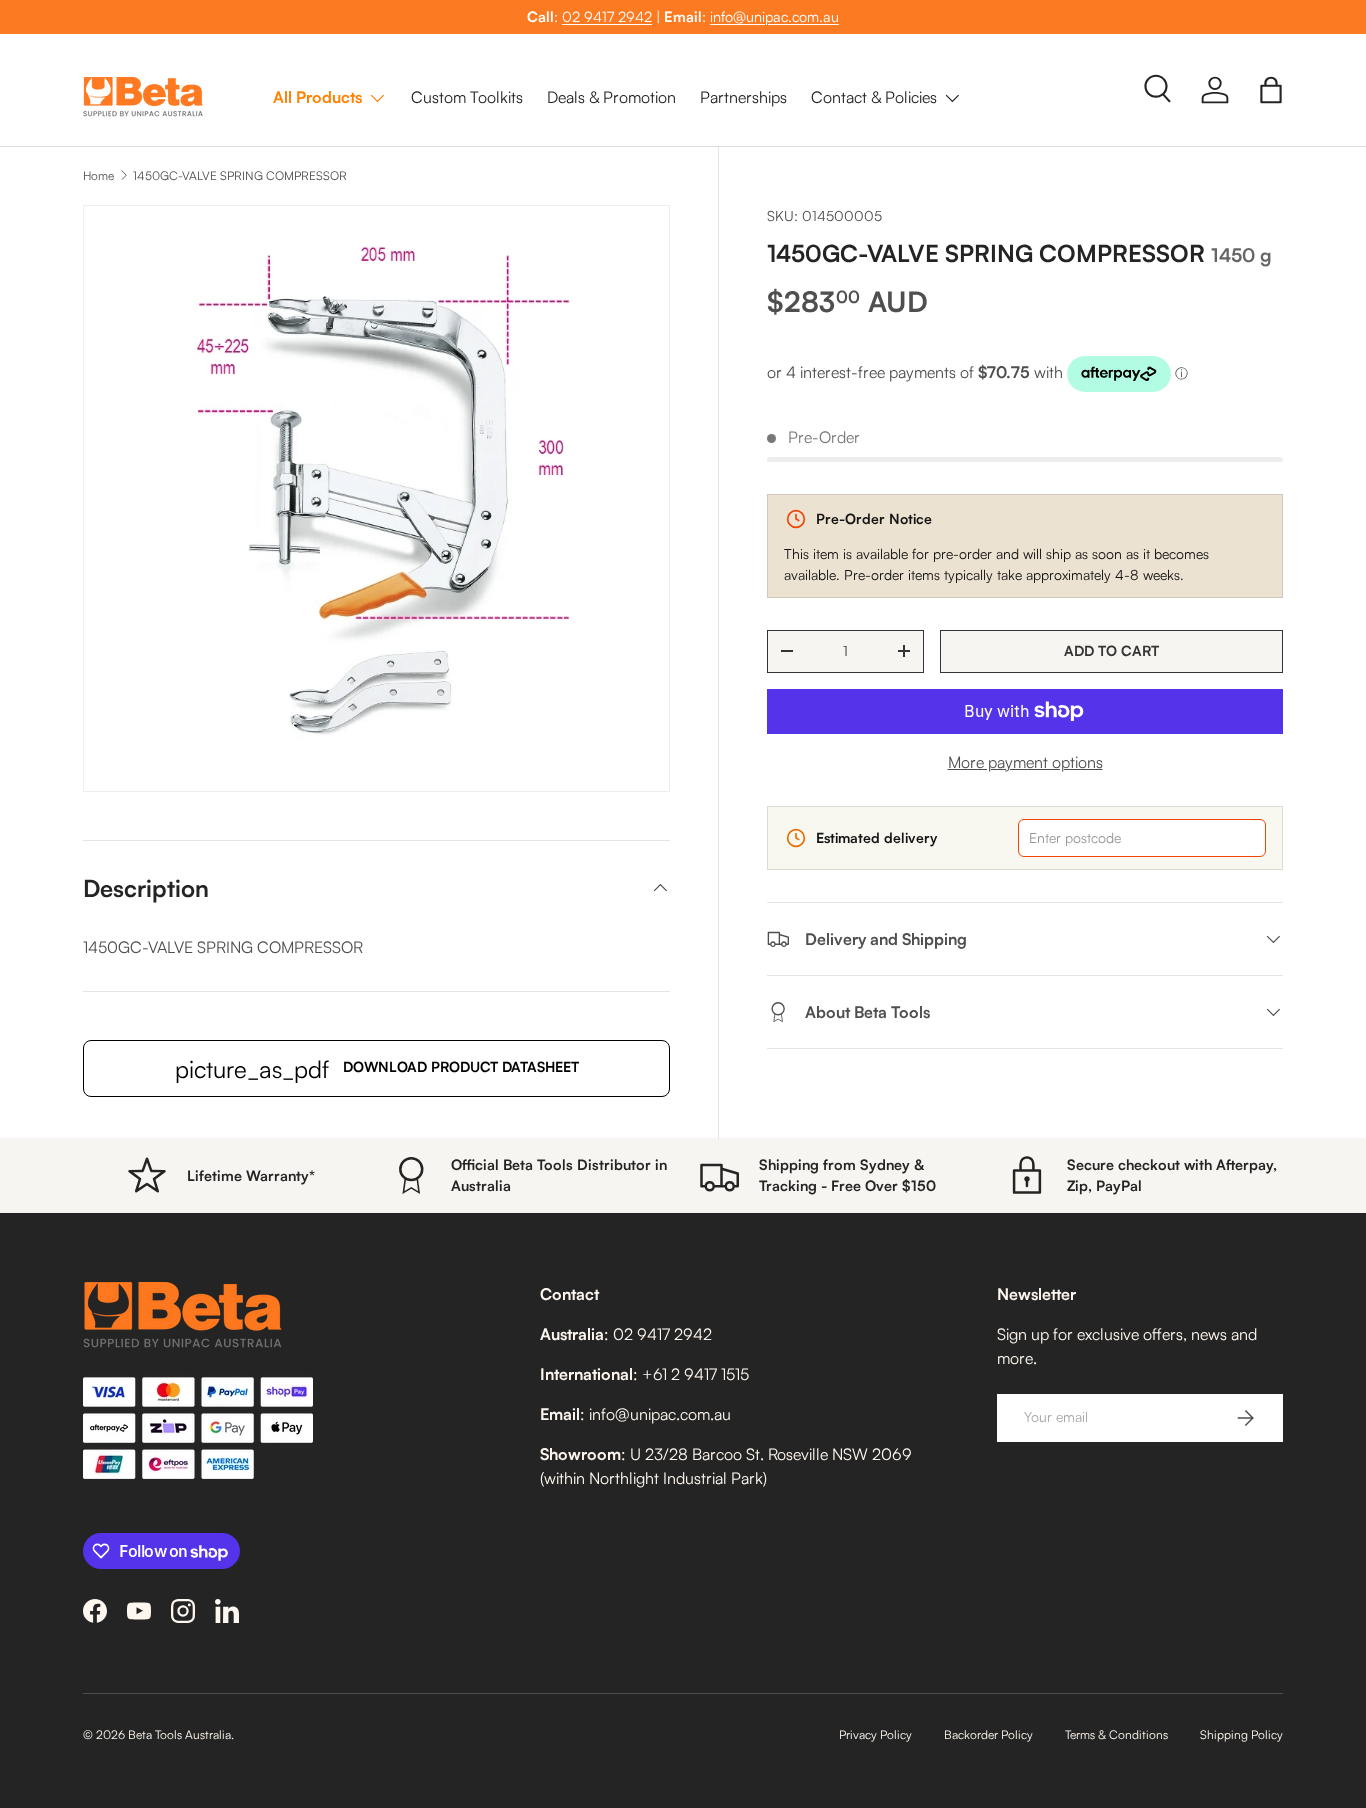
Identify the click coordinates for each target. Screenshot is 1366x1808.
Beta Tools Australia (179, 1734)
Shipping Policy (1241, 1734)
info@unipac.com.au (774, 16)
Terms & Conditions (1116, 1734)
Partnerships (743, 97)
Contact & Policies (874, 97)
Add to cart (1111, 650)
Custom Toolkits (467, 97)
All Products (317, 97)
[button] (1271, 90)
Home (98, 175)
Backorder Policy (988, 1734)
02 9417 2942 (607, 16)
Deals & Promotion (611, 97)
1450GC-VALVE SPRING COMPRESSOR (240, 175)
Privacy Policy (875, 1734)
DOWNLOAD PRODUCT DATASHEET (377, 1069)
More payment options (1025, 762)
